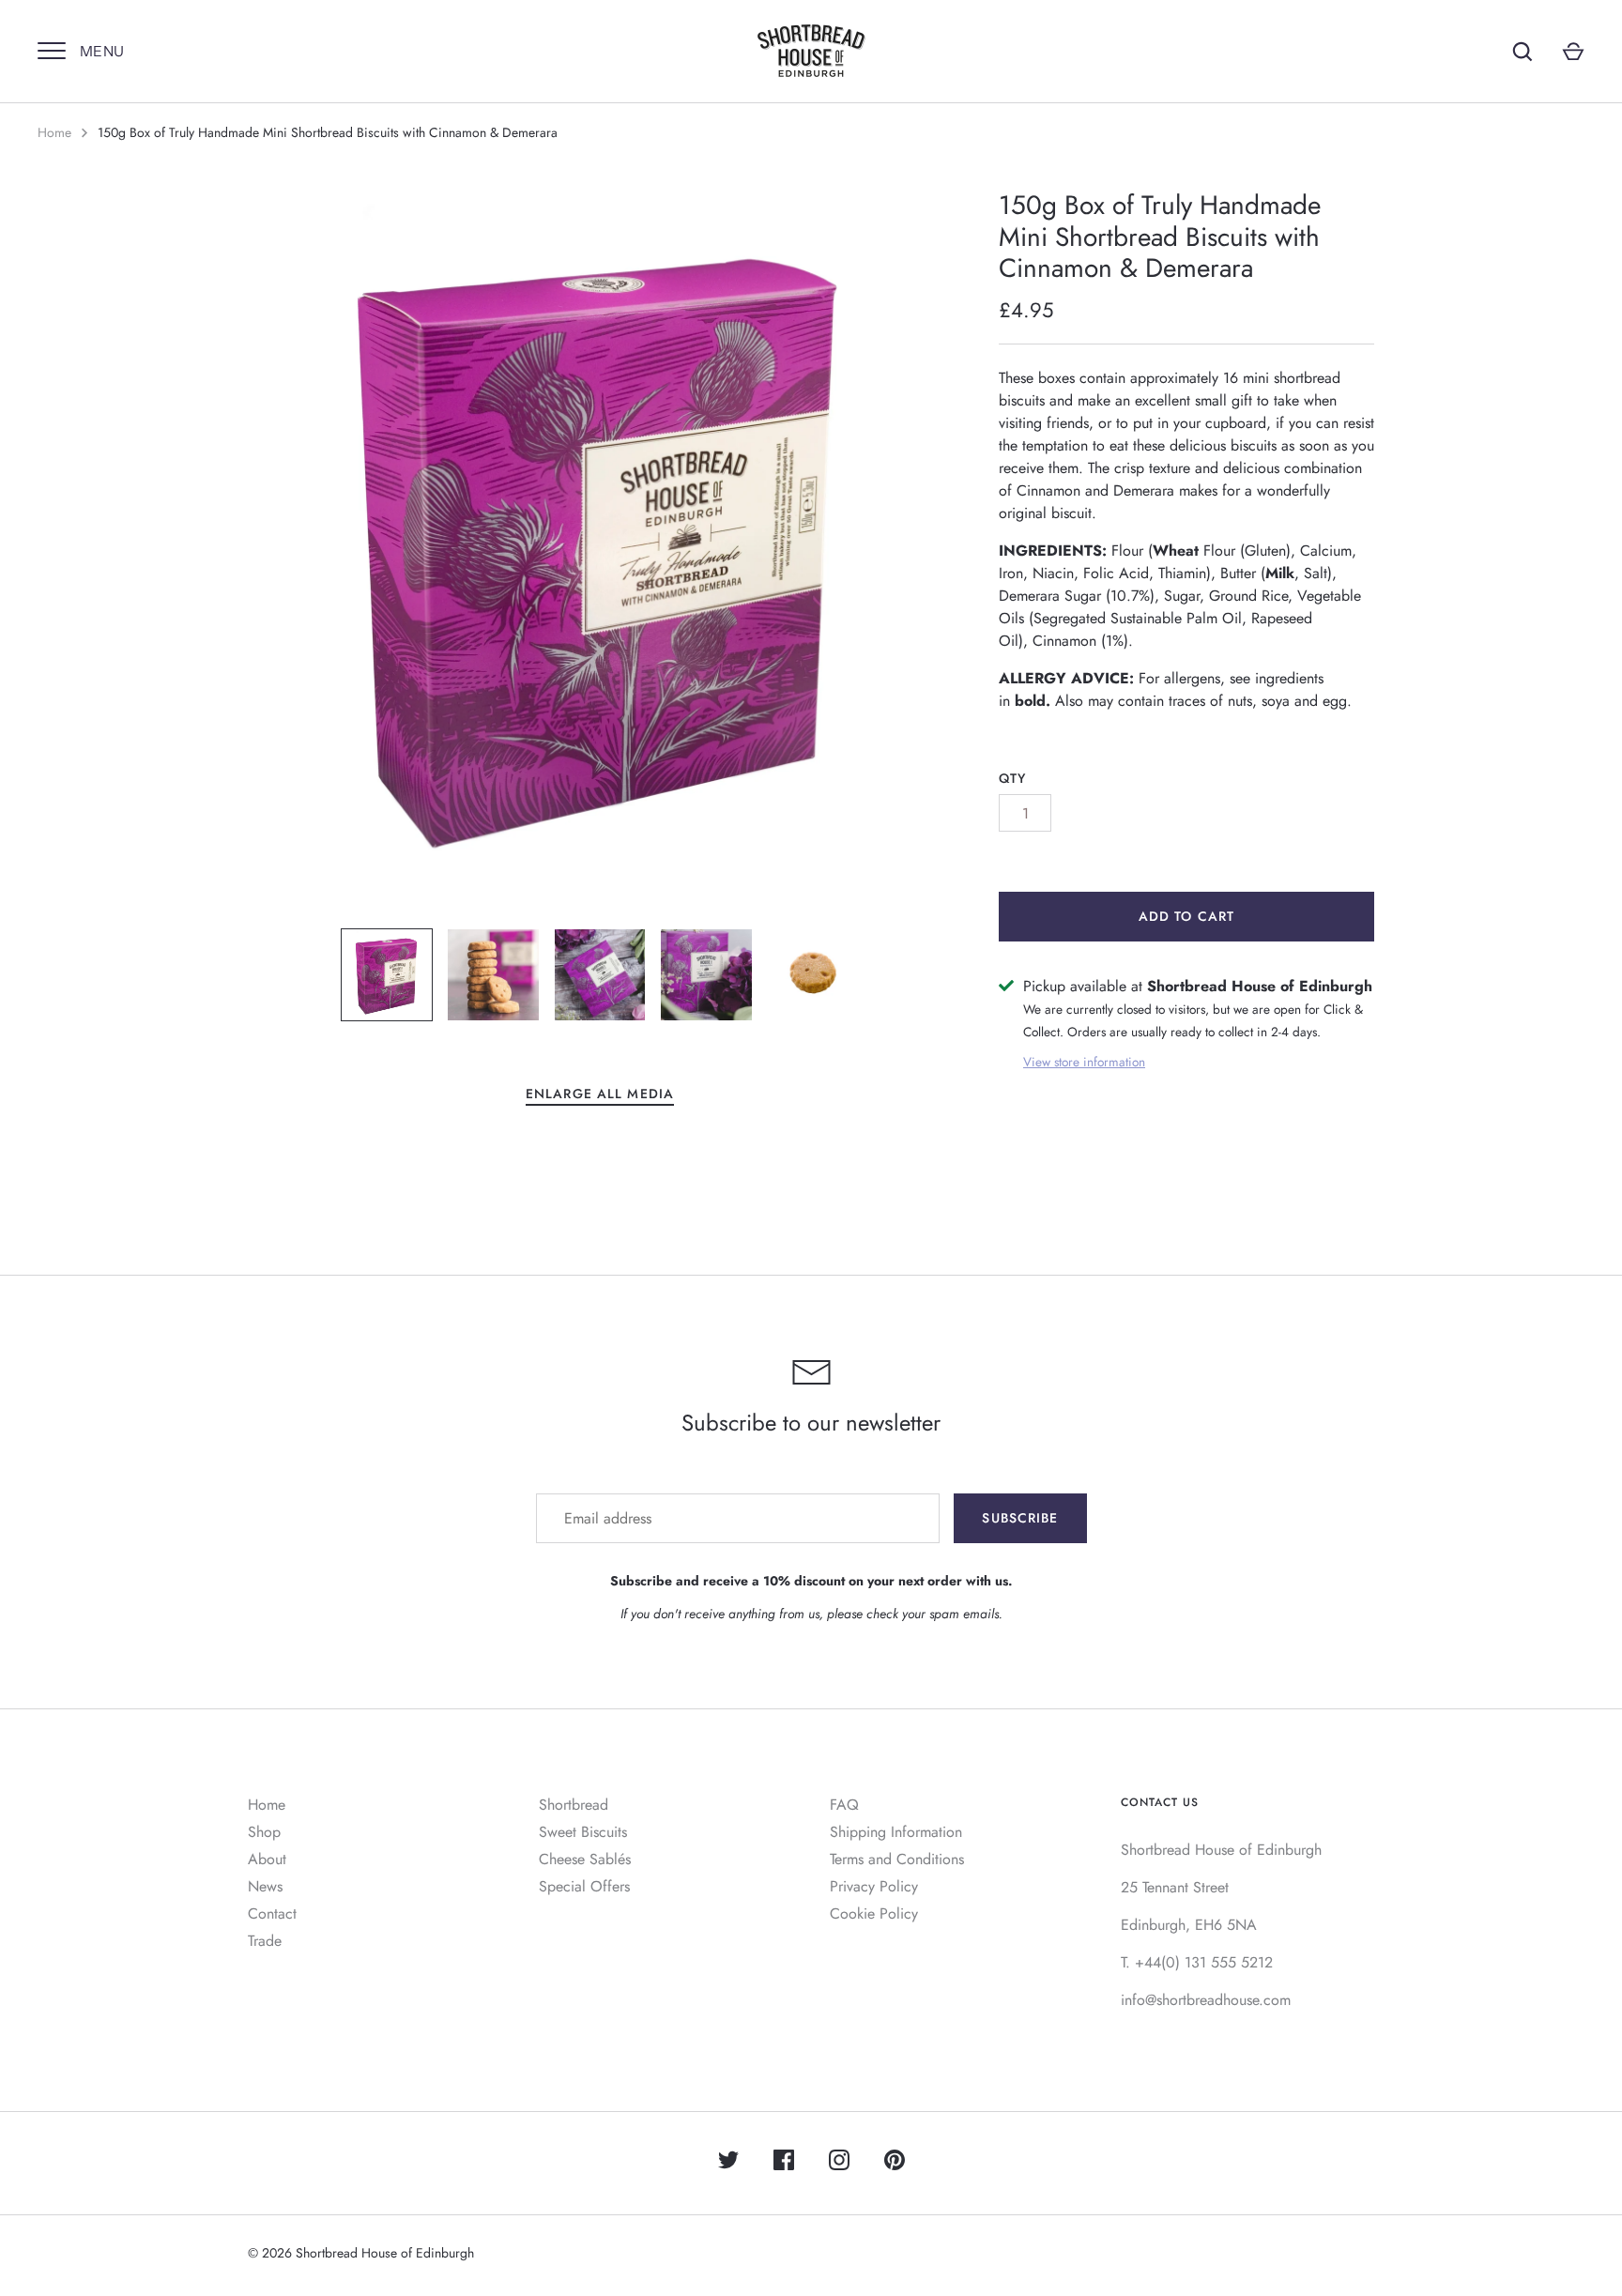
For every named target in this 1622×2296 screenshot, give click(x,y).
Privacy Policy (874, 1886)
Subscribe (1020, 1518)
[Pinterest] (895, 2163)
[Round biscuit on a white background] (813, 975)
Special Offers (584, 1886)
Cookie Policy (874, 1913)
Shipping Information (896, 1832)
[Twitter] (728, 2163)
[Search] (1523, 52)
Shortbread (574, 1805)
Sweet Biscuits (583, 1832)
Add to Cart (1186, 916)
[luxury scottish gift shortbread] (600, 975)
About (267, 1859)
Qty (1012, 778)
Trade (265, 1941)
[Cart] (1573, 52)
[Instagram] (839, 2163)
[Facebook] (784, 2163)
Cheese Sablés (585, 1859)
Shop (264, 1832)
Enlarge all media (600, 1094)
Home (54, 132)
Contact (272, 1913)
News (265, 1886)
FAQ (844, 1805)
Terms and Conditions (897, 1859)
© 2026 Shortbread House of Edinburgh (361, 2253)
